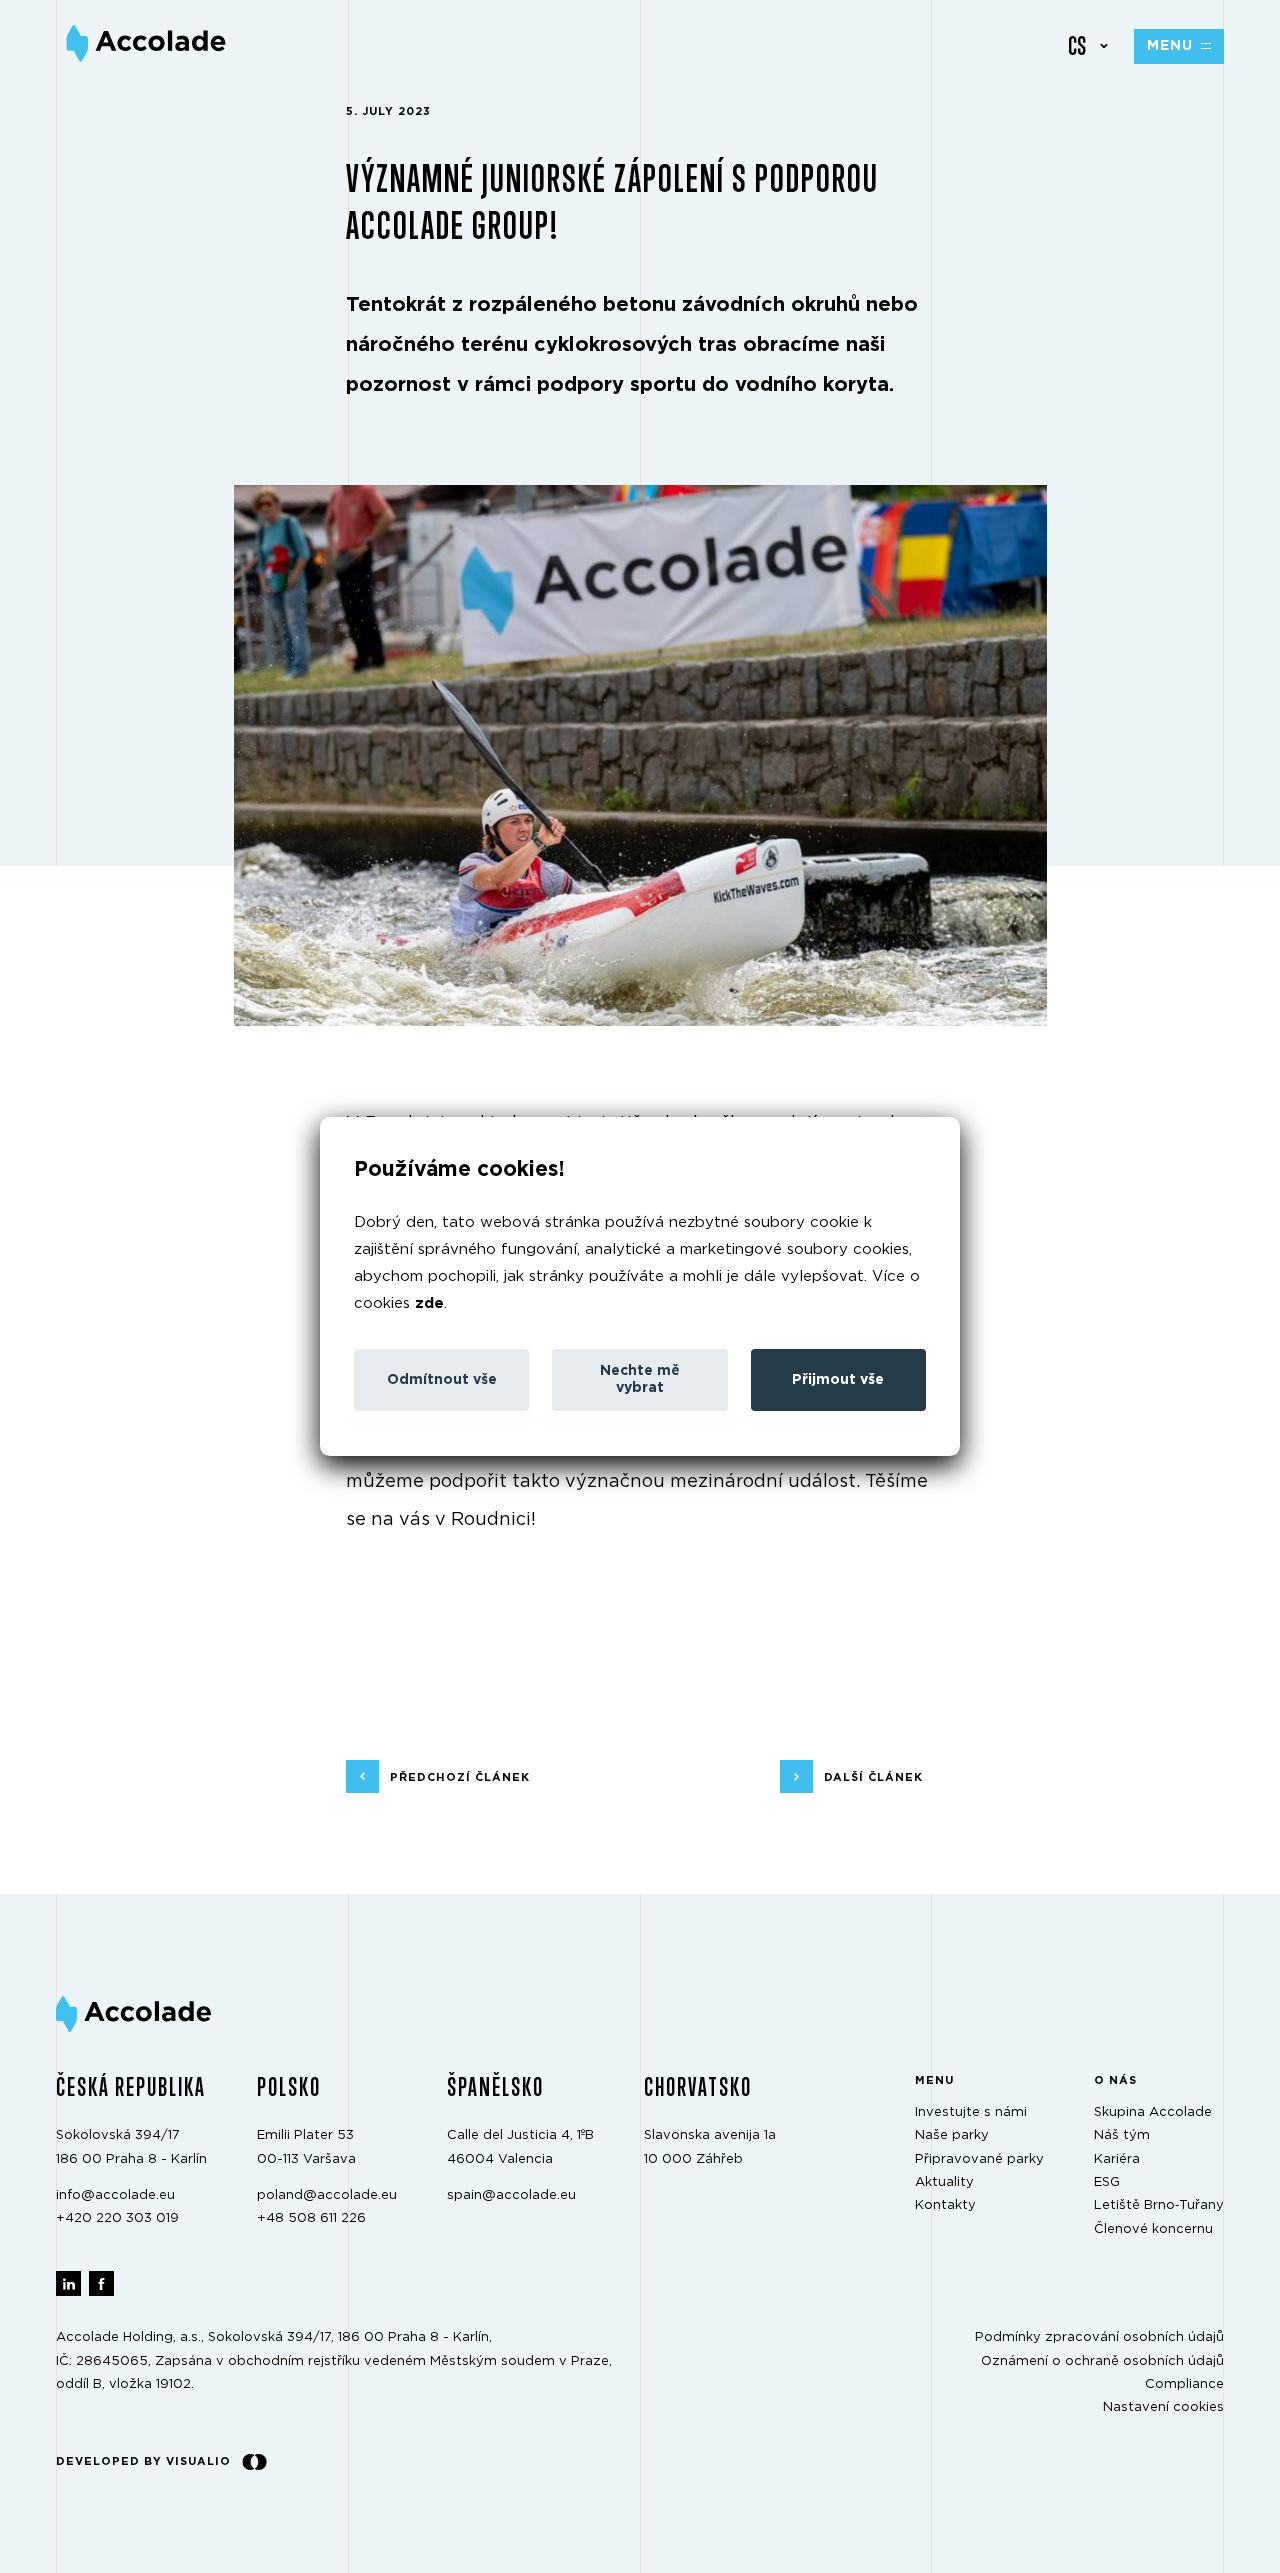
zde (429, 1303)
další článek (873, 1776)
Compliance (1184, 2384)
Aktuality (944, 2182)
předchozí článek (460, 1776)
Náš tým (1122, 2135)
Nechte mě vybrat (640, 1379)
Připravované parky (979, 2159)
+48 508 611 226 (311, 2218)
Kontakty (945, 2205)
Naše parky (952, 2135)
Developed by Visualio (143, 2461)
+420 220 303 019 (117, 2218)
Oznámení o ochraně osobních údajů (1102, 2361)
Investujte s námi (971, 2112)
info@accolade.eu (115, 2195)
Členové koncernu (1153, 2229)
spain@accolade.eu (511, 2195)
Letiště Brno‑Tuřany (1159, 2205)
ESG (1107, 2182)
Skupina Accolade (1153, 2112)
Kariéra (1117, 2159)
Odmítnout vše (442, 1380)
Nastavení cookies (1163, 2407)
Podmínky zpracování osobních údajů (1099, 2337)
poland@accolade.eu (327, 2195)
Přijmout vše (838, 1380)
